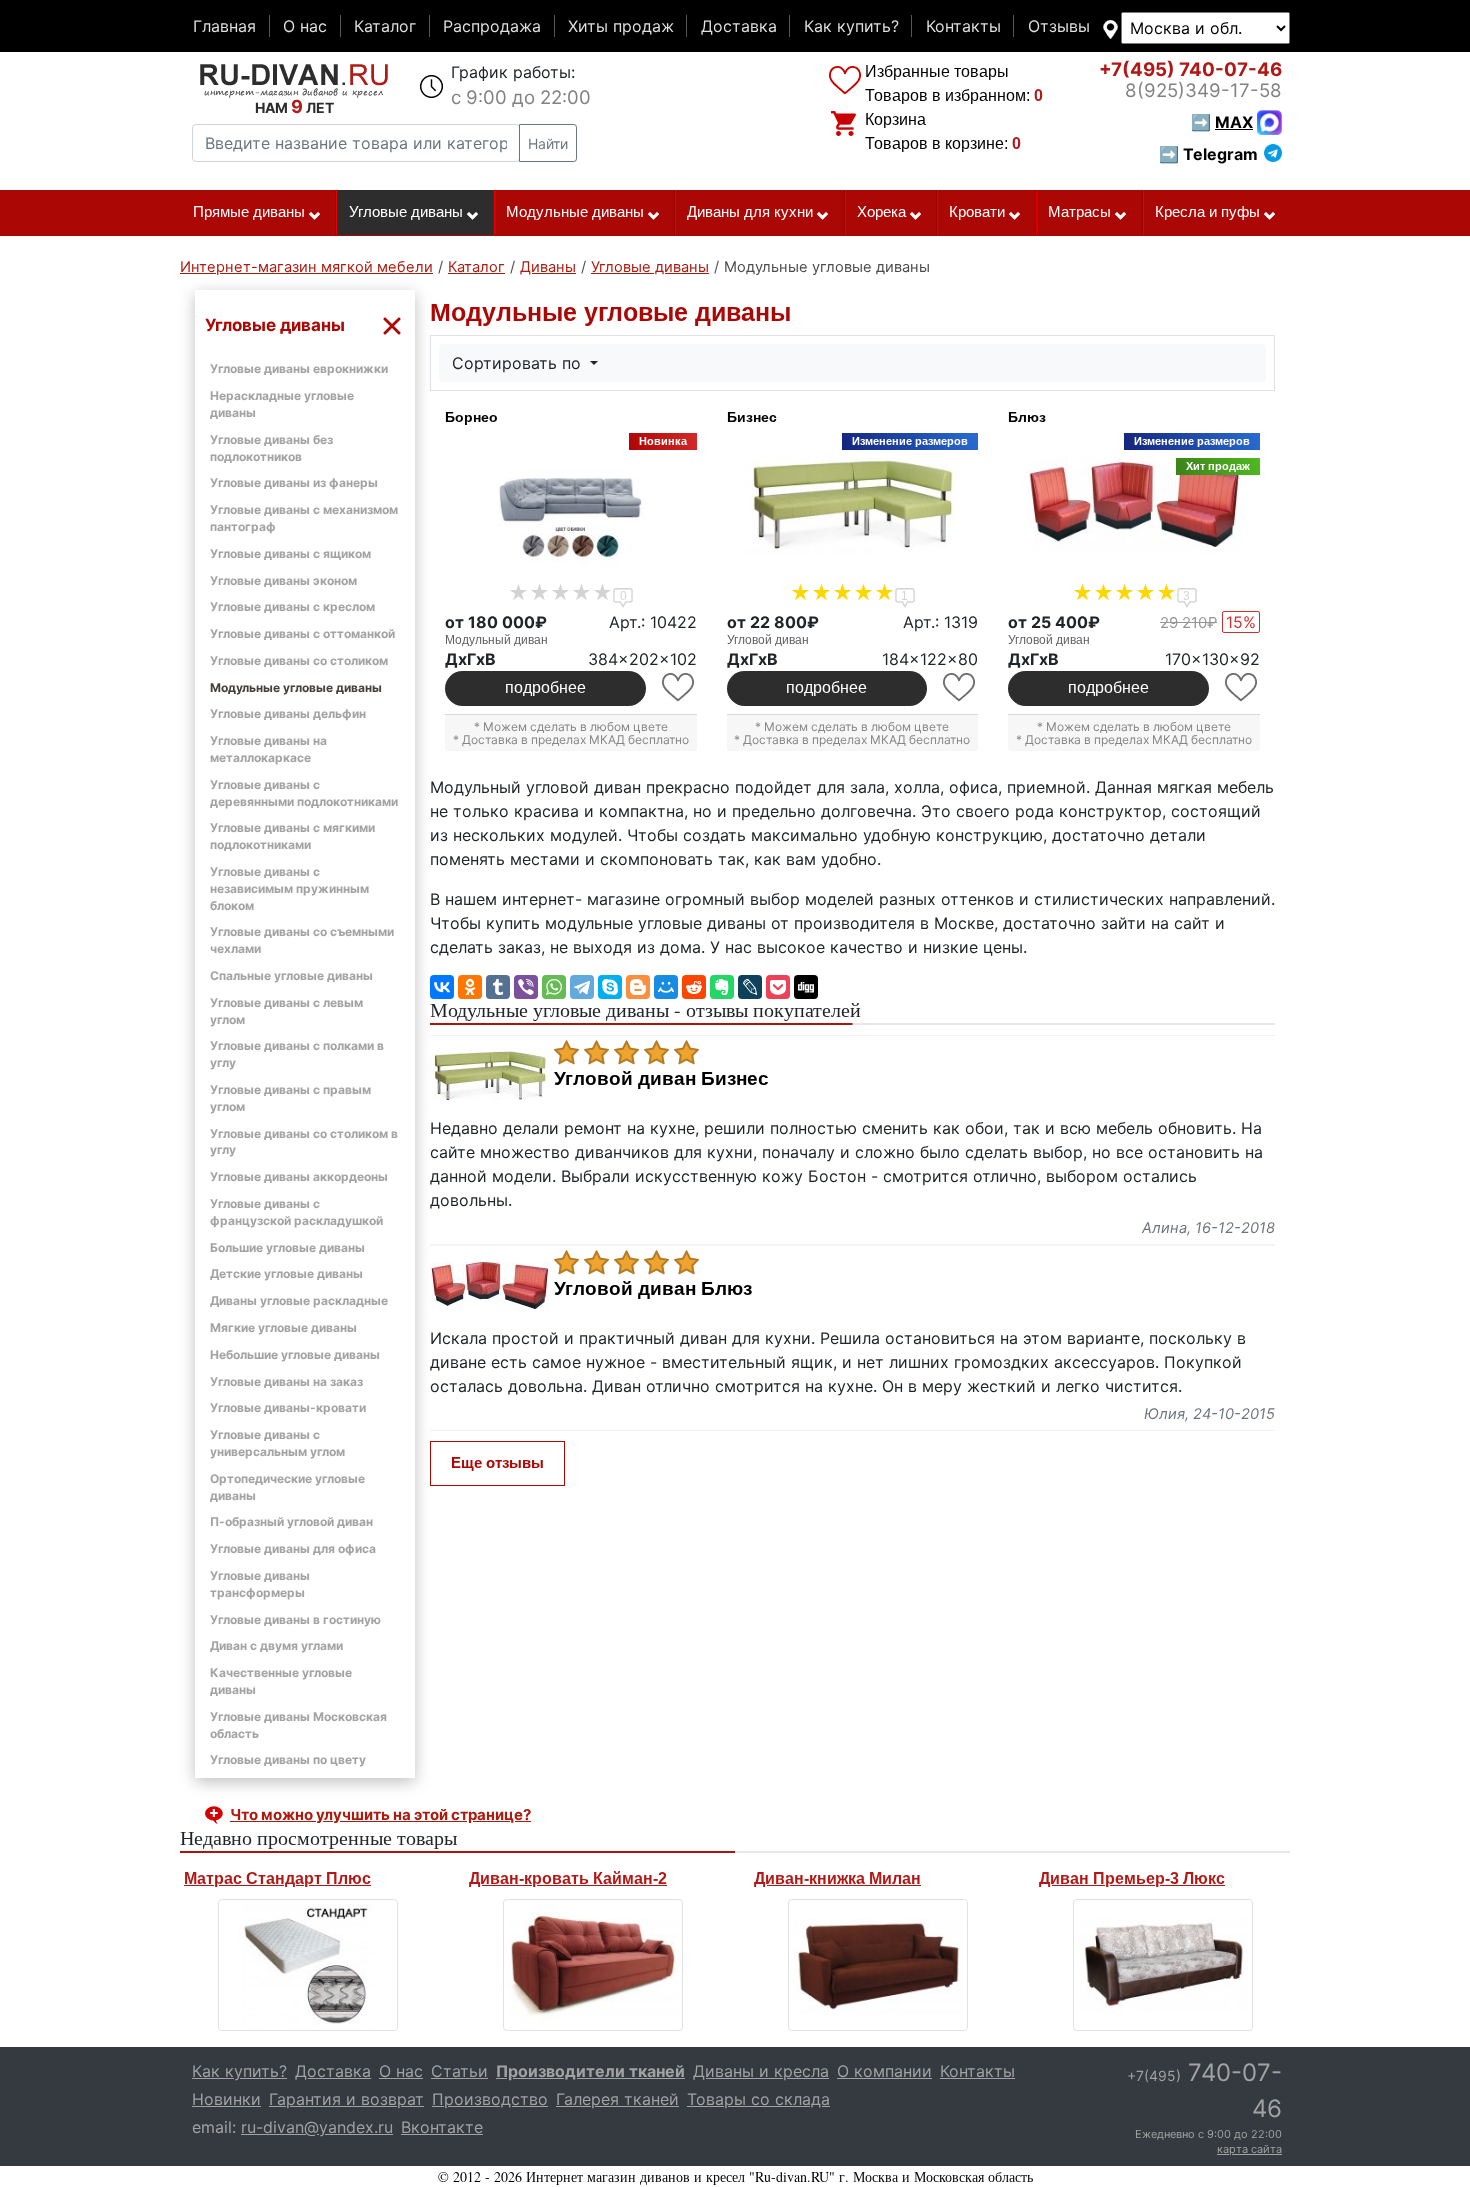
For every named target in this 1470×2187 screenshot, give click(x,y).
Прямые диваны (249, 212)
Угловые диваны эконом (283, 580)
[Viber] (526, 987)
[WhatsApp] (554, 987)
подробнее (545, 687)
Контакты (963, 26)
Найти (548, 143)
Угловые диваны (406, 212)
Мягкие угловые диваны (283, 1327)
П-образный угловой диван (291, 1521)
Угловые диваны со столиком (299, 660)
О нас (305, 26)
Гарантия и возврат (346, 2099)
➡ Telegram (1208, 154)
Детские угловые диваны (286, 1273)
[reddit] (694, 987)
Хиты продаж (621, 26)
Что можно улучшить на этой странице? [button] (380, 1814)
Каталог (385, 26)
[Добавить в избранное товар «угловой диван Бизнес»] (960, 687)
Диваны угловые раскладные (299, 1300)
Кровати (977, 212)
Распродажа (492, 26)
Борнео (471, 417)
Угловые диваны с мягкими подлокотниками (292, 836)
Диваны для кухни (750, 212)
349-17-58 (1203, 90)
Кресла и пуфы (1207, 212)
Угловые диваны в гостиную (295, 1619)
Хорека (881, 212)
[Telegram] (582, 987)
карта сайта (1249, 2149)
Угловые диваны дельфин (288, 713)
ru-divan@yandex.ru (317, 2127)
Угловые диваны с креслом (292, 606)
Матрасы (1079, 212)
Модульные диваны (575, 212)
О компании (884, 2071)
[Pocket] (778, 987)
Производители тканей (590, 2071)
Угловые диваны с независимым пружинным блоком (289, 888)
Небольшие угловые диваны (295, 1354)
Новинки (226, 2099)
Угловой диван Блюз (653, 1289)
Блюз (1027, 417)
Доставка (739, 26)
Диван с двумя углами (276, 1645)
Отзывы (1059, 26)
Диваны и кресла (761, 2071)
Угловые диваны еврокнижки (299, 368)
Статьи (459, 2071)
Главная (224, 26)
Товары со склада (758, 2099)
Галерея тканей (617, 2099)
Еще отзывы (497, 1462)
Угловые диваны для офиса (293, 1548)
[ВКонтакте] (442, 987)
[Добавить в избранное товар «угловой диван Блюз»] (1242, 687)
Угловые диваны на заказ (286, 1381)
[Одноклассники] (470, 987)
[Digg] (806, 987)
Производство (490, 2099)
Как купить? (851, 26)
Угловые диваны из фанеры (294, 482)
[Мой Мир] (666, 987)
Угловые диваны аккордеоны (299, 1176)
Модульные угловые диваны (296, 687)
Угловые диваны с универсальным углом (277, 1443)
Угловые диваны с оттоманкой (302, 633)
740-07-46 (1190, 69)
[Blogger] (638, 987)
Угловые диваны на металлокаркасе (268, 749)
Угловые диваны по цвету (288, 1759)
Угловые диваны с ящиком (290, 553)
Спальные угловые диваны (291, 975)
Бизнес (752, 417)
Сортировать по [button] (519, 363)
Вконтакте (442, 2127)
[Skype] (610, 987)
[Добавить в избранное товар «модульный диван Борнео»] (679, 687)
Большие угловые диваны (287, 1247)
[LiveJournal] (750, 987)
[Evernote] (722, 987)
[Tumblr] (498, 987)
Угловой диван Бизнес (661, 1079)
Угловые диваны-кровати (288, 1407)
